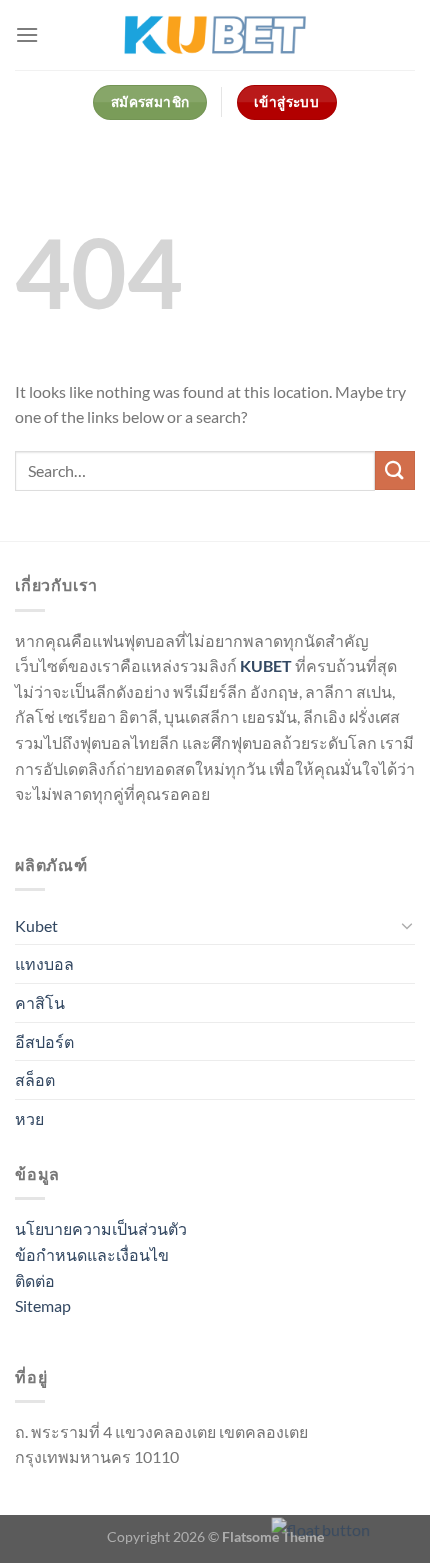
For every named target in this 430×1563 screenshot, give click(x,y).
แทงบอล (44, 963)
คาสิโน (40, 1002)
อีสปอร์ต (44, 1041)
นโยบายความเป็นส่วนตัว (101, 1228)
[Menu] (27, 34)
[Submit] (395, 470)
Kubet (36, 925)
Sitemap (43, 1305)
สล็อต (35, 1079)
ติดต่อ (35, 1280)
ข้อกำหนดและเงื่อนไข (92, 1254)
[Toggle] (407, 925)
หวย (29, 1118)
